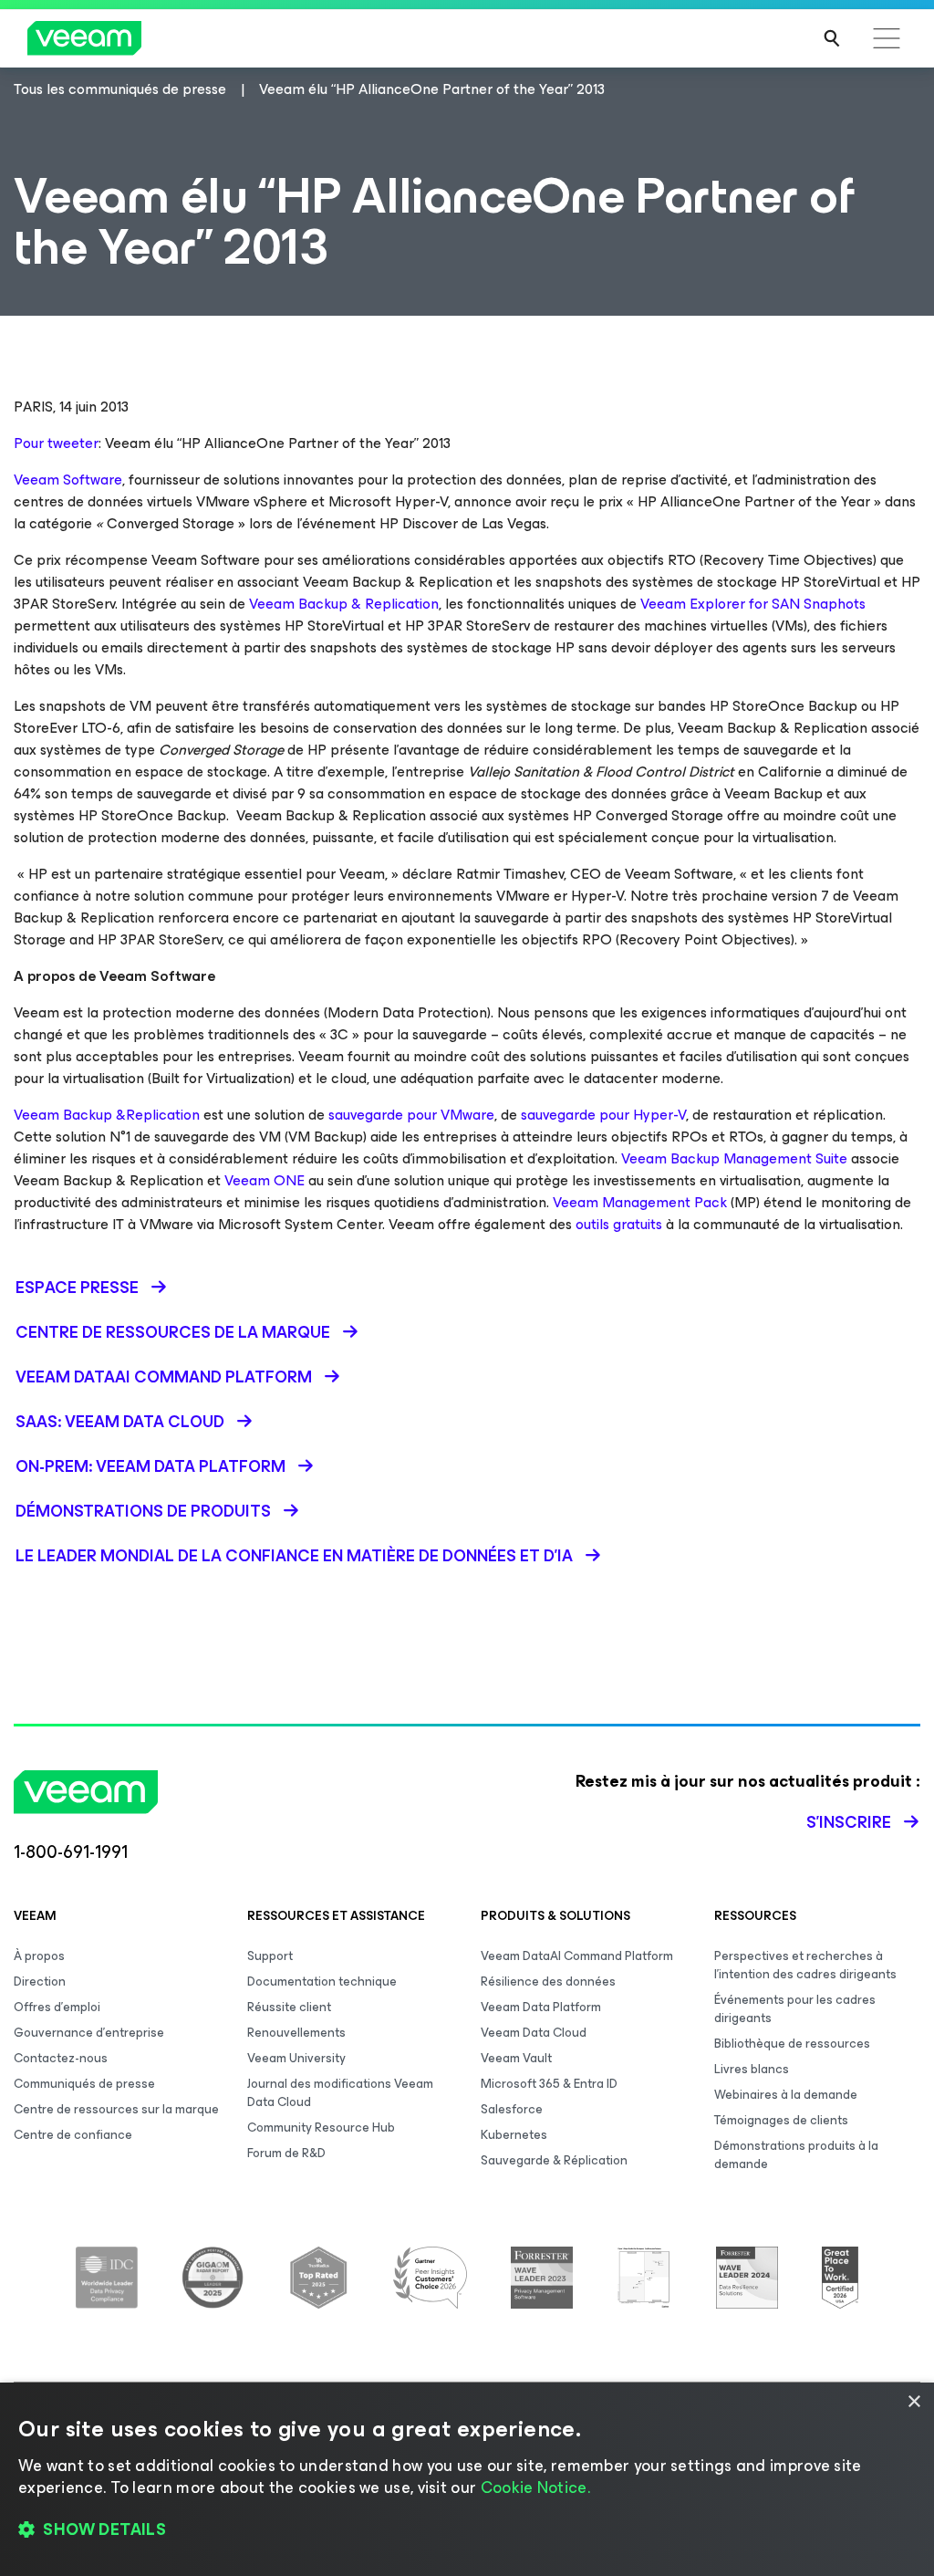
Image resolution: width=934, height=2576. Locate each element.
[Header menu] (887, 38)
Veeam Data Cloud (534, 2033)
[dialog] (467, 2479)
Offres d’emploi (57, 2007)
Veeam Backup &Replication (107, 1115)
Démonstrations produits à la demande (796, 2155)
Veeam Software (68, 480)
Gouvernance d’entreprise (89, 2033)
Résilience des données (548, 1982)
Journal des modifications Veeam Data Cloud (340, 2093)
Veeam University (296, 2058)
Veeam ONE (265, 1180)
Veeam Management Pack (640, 1202)
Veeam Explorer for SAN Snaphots (753, 604)
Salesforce (512, 2109)
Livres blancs (752, 2069)
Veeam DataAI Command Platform (577, 1956)
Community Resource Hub (321, 2128)
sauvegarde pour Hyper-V (603, 1115)
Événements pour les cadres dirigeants (795, 2009)
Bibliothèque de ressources (792, 2044)
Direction (40, 1982)
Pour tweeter (56, 443)
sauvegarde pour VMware (411, 1115)
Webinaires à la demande (786, 2095)
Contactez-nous (61, 2058)
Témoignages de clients (781, 2120)
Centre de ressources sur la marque (116, 2109)
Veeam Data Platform (541, 2007)
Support (270, 1956)
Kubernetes (514, 2135)
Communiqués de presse (84, 2084)
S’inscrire (849, 1822)
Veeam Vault (516, 2058)
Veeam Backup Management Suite (734, 1158)
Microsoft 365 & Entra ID (549, 2084)
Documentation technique (322, 1982)
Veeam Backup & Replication (344, 604)
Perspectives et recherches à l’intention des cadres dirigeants (805, 1965)
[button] (467, 2530)
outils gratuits (619, 1224)
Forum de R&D (286, 2153)
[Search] (832, 38)
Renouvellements (296, 2033)
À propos (39, 1956)
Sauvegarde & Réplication (554, 2160)
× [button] (913, 2402)
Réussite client (289, 2007)
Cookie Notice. (535, 2487)
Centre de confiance (73, 2135)
